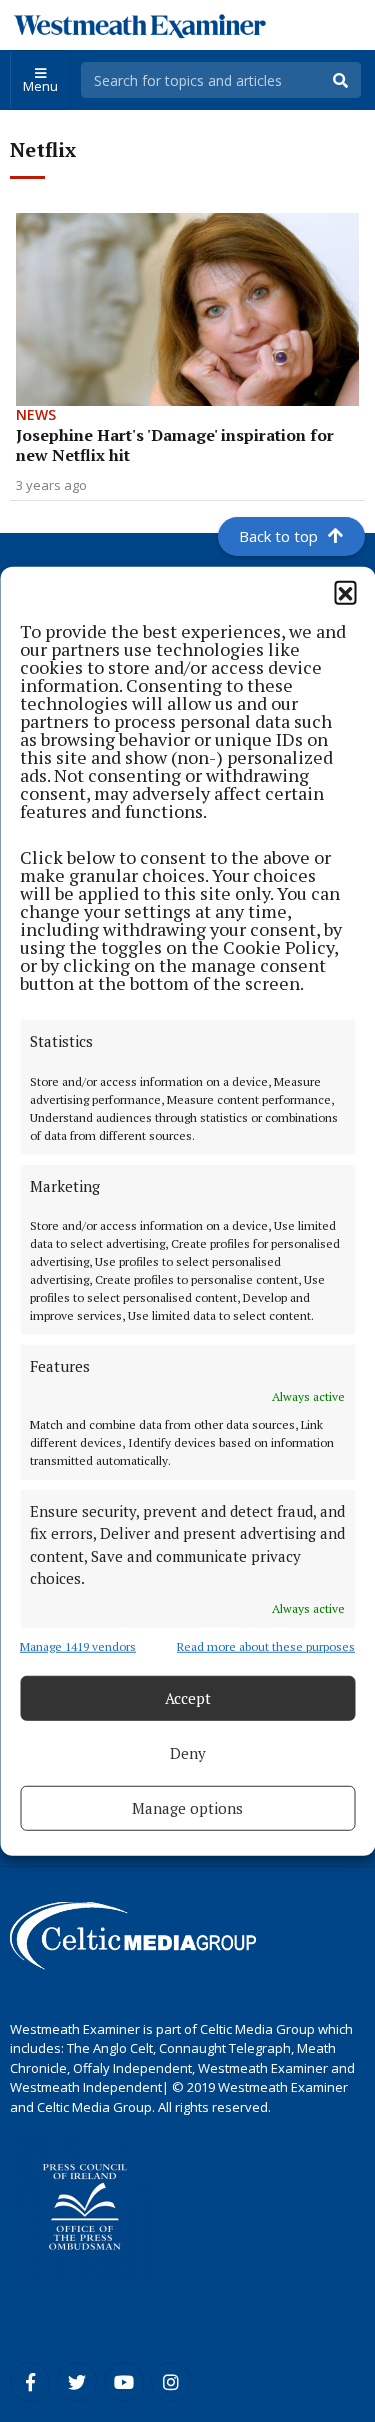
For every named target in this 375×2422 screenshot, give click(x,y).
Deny (188, 1753)
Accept (188, 1698)
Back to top (278, 536)
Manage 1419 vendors (78, 1645)
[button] (345, 592)
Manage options (187, 1808)
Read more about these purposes (266, 1645)
